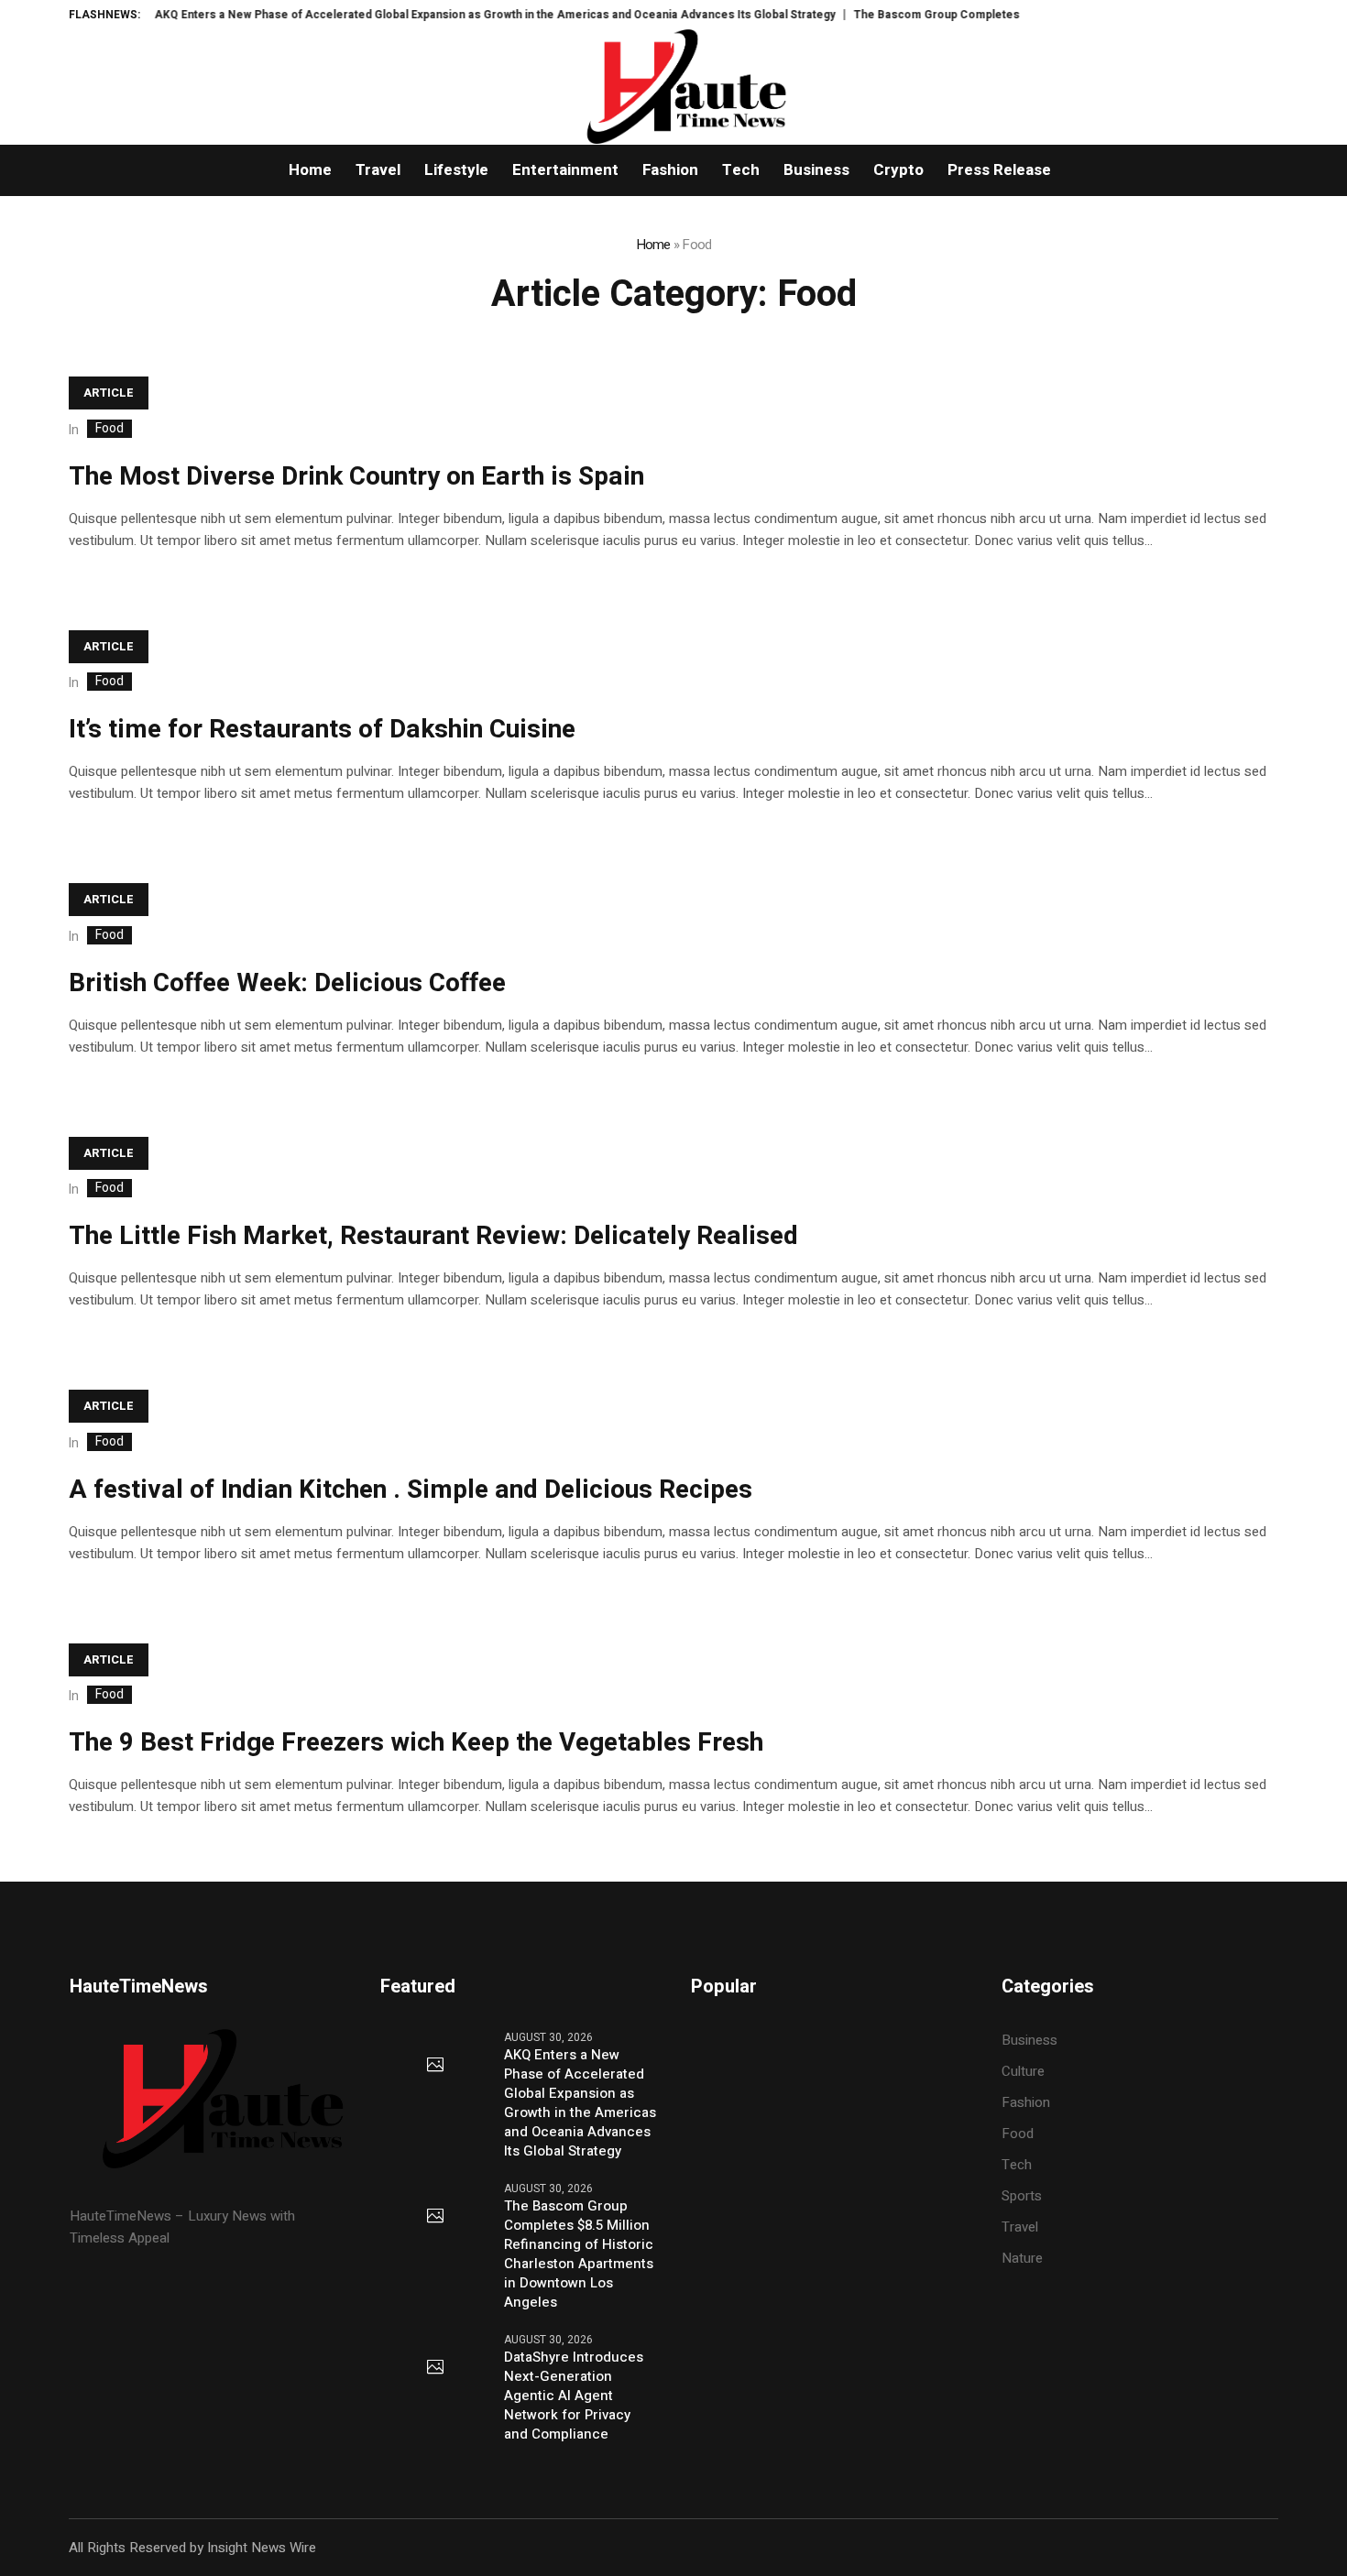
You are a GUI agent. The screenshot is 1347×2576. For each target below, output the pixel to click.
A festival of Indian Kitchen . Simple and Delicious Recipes (411, 1490)
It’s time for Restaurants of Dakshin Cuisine (322, 730)
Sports (1022, 2196)
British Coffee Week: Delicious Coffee (287, 983)
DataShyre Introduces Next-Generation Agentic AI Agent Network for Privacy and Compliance (574, 2396)
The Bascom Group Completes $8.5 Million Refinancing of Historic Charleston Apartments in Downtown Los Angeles (579, 2254)
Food (110, 429)
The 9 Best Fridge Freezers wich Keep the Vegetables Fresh (416, 1743)
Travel (1020, 2227)
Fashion (1026, 2102)
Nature (1022, 2258)
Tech (1017, 2165)
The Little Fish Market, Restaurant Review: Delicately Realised (433, 1236)
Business (1029, 2040)
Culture (1023, 2071)
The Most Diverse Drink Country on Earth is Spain (356, 477)
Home (653, 245)
